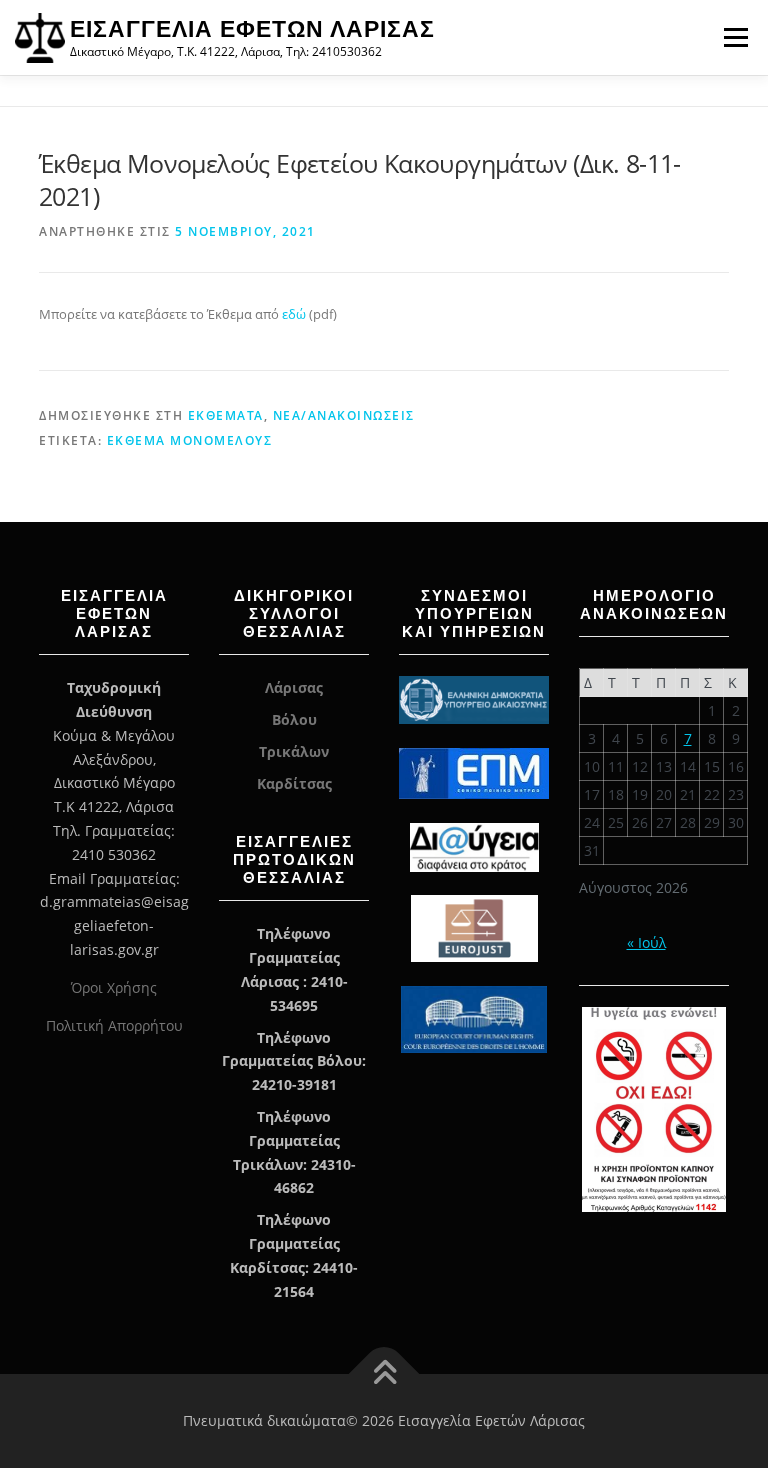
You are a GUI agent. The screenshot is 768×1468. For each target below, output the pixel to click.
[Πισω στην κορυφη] (384, 1374)
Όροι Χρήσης (114, 987)
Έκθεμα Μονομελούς (190, 440)
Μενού (735, 37)
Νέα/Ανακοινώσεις (344, 415)
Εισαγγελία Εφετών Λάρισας (252, 29)
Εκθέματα (226, 415)
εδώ (295, 314)
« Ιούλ (646, 942)
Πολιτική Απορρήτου (114, 1025)
